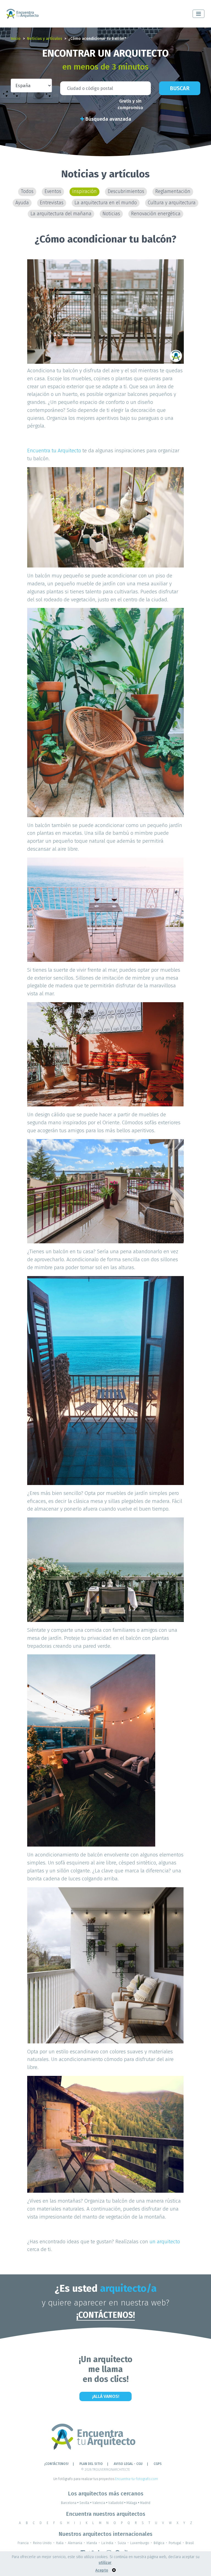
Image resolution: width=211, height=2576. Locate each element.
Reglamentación (173, 192)
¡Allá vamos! (106, 2396)
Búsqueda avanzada (108, 119)
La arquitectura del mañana (61, 214)
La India (107, 2543)
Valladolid (117, 2503)
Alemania (75, 2543)
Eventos (53, 192)
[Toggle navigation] (198, 14)
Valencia (100, 2503)
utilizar (105, 2563)
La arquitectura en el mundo (106, 203)
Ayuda (22, 203)
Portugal (175, 2543)
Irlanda (92, 2543)
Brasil (190, 2543)
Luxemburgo (140, 2543)
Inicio (16, 39)
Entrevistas (52, 203)
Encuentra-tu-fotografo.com (137, 2479)
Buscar (180, 88)
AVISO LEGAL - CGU (128, 2464)
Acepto (102, 2570)
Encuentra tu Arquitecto (54, 451)
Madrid (145, 2503)
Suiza (122, 2543)
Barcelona (70, 2503)
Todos (27, 192)
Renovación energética (156, 214)
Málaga (133, 2503)
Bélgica (159, 2543)
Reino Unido (42, 2543)
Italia (60, 2543)
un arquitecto (164, 2242)
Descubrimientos (126, 192)
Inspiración (84, 192)
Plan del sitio (91, 2464)
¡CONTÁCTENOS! (106, 2315)
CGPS (158, 2464)
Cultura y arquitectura (172, 203)
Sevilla (85, 2503)
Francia (23, 2543)
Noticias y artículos (45, 39)
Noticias (111, 214)
